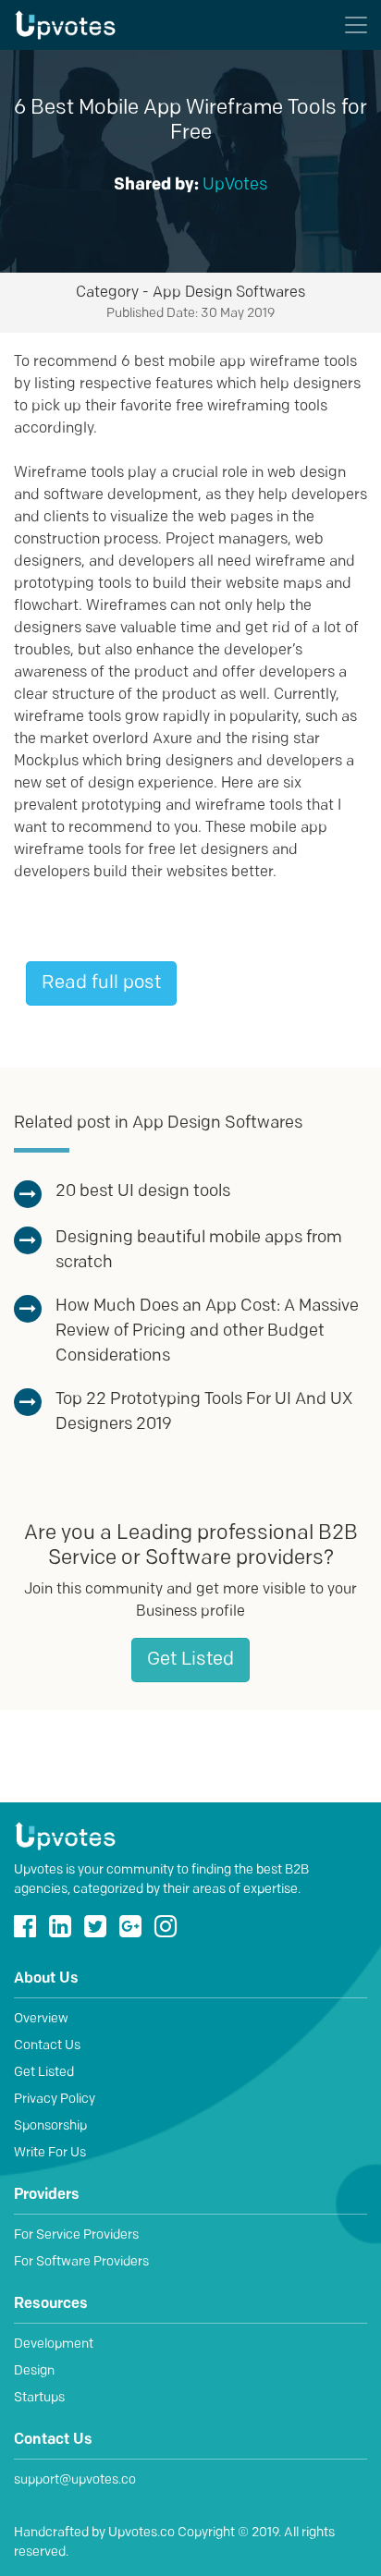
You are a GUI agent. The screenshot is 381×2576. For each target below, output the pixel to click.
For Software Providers (81, 2262)
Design (34, 2371)
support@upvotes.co (75, 2480)
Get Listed (190, 1660)
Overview (41, 2019)
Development (54, 2344)
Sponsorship (50, 2126)
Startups (39, 2398)
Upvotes (87, 25)
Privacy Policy (55, 2100)
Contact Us (47, 2046)
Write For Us (50, 2153)
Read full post (101, 983)
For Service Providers (76, 2235)
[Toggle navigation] (356, 25)
